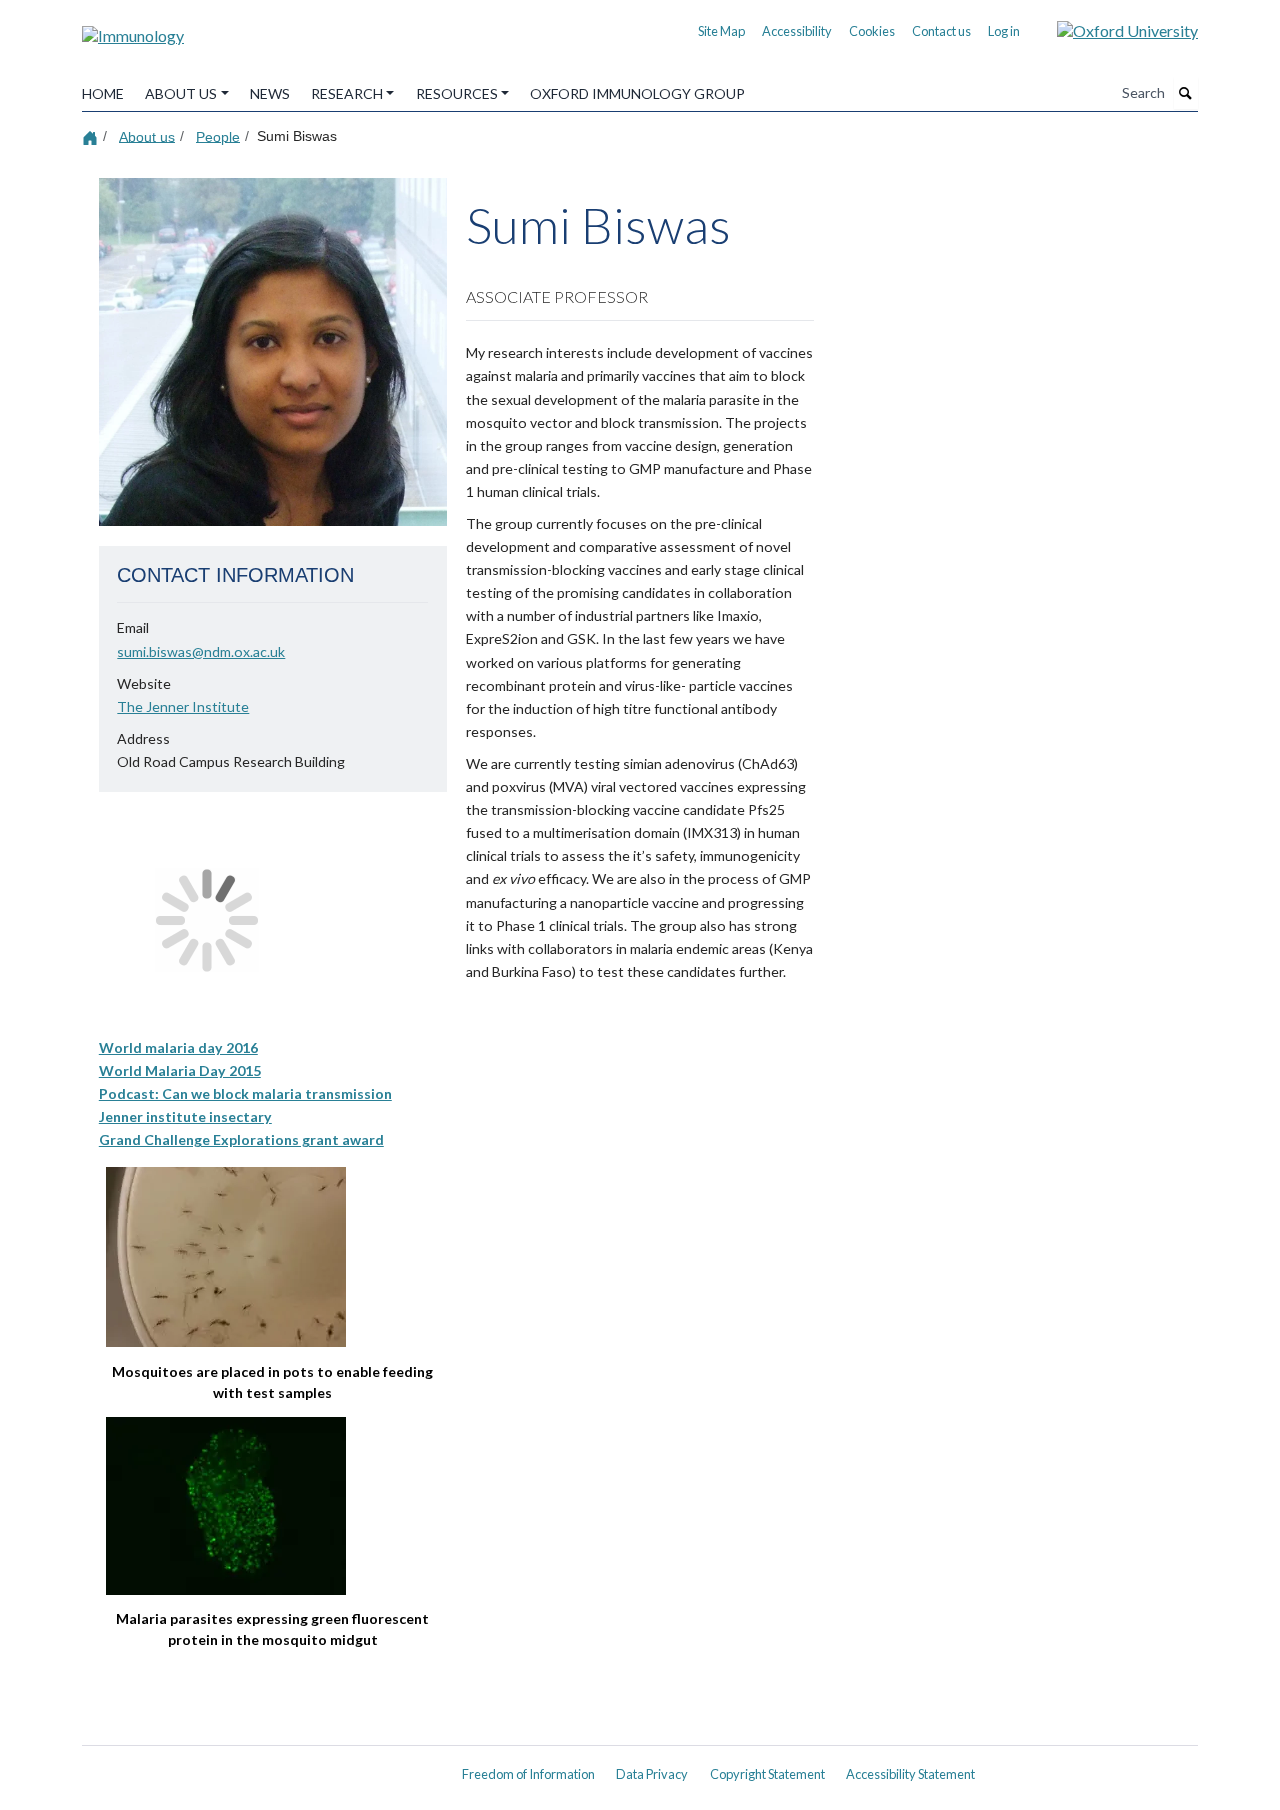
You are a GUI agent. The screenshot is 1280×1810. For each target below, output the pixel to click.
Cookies (872, 31)
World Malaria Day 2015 (180, 1070)
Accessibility (797, 31)
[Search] (1186, 93)
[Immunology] (133, 28)
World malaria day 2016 (178, 1047)
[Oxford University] (1112, 28)
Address (143, 738)
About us (181, 93)
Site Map (721, 31)
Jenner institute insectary (185, 1116)
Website (144, 683)
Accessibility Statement (910, 1774)
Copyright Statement (767, 1774)
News (270, 93)
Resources (457, 93)
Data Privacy (652, 1774)
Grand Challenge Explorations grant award (241, 1139)
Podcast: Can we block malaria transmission (245, 1093)
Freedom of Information (528, 1774)
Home (103, 93)
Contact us (941, 31)
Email (133, 627)
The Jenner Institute (183, 706)
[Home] (92, 136)
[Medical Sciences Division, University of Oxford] (260, 1767)
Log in (1004, 31)
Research (347, 93)
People (218, 136)
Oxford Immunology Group (637, 93)
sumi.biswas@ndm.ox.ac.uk (201, 651)
